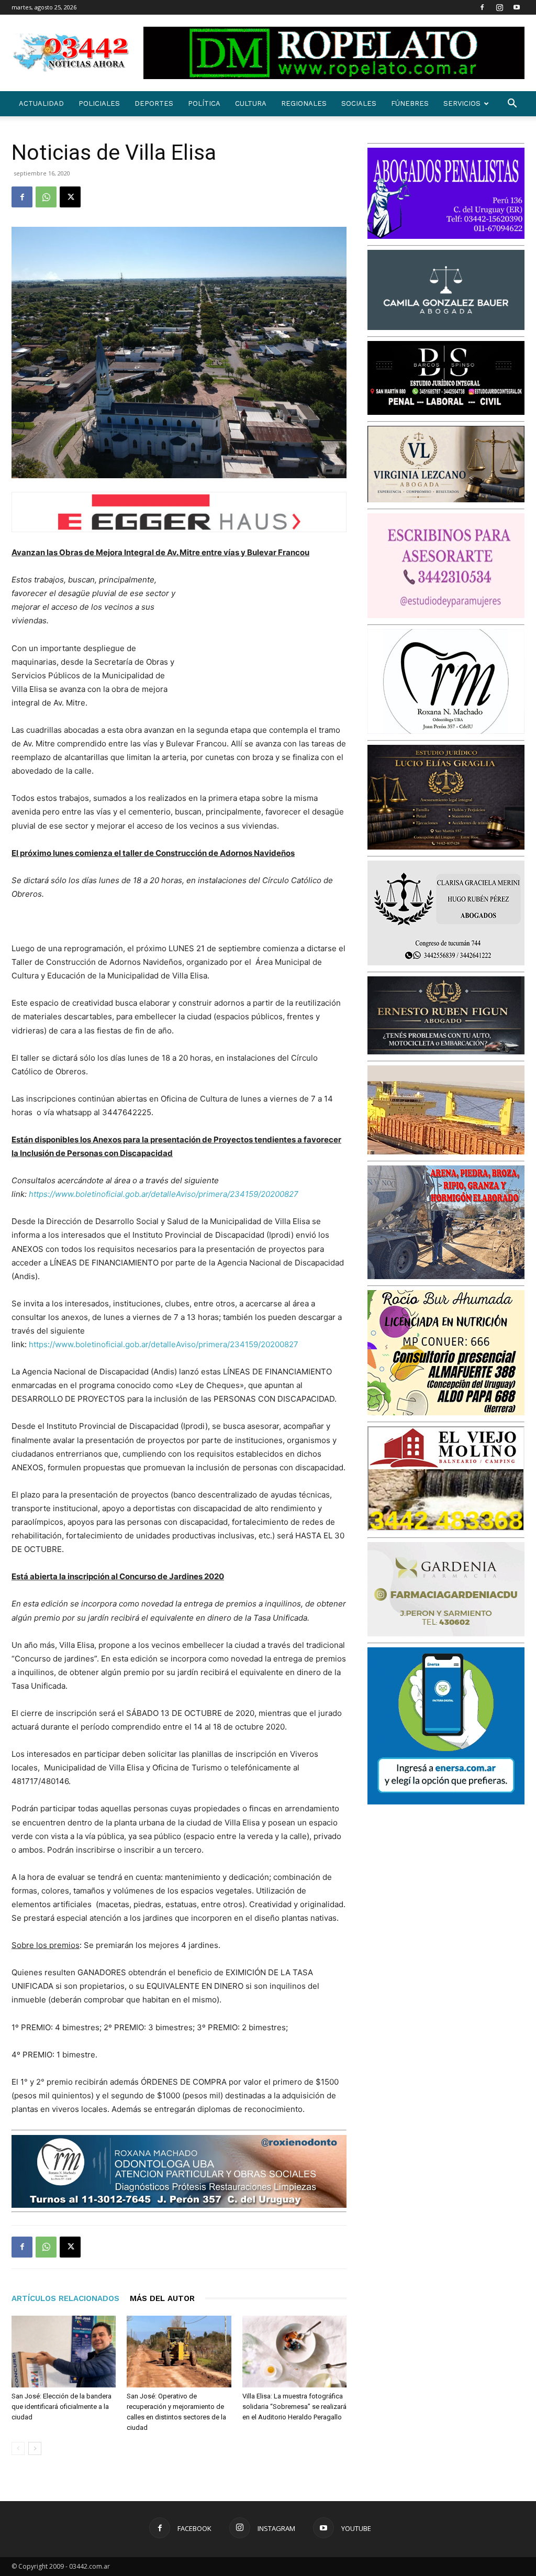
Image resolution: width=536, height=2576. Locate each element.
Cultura (251, 103)
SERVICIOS (462, 103)
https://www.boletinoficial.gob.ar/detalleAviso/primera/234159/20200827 (164, 1344)
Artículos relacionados (65, 2298)
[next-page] (35, 2448)
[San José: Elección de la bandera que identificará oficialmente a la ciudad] (64, 2352)
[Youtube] (517, 7)
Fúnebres (410, 103)
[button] (512, 104)
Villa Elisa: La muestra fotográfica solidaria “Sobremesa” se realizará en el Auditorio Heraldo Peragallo (294, 2407)
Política (204, 103)
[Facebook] (482, 7)
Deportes (154, 103)
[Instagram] (499, 7)
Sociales (359, 103)
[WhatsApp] (46, 197)
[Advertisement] (268, 642)
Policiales (99, 103)
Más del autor (162, 2298)
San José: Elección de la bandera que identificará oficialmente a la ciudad (62, 2407)
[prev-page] (18, 2448)
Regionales (304, 103)
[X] (70, 197)
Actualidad (41, 103)
